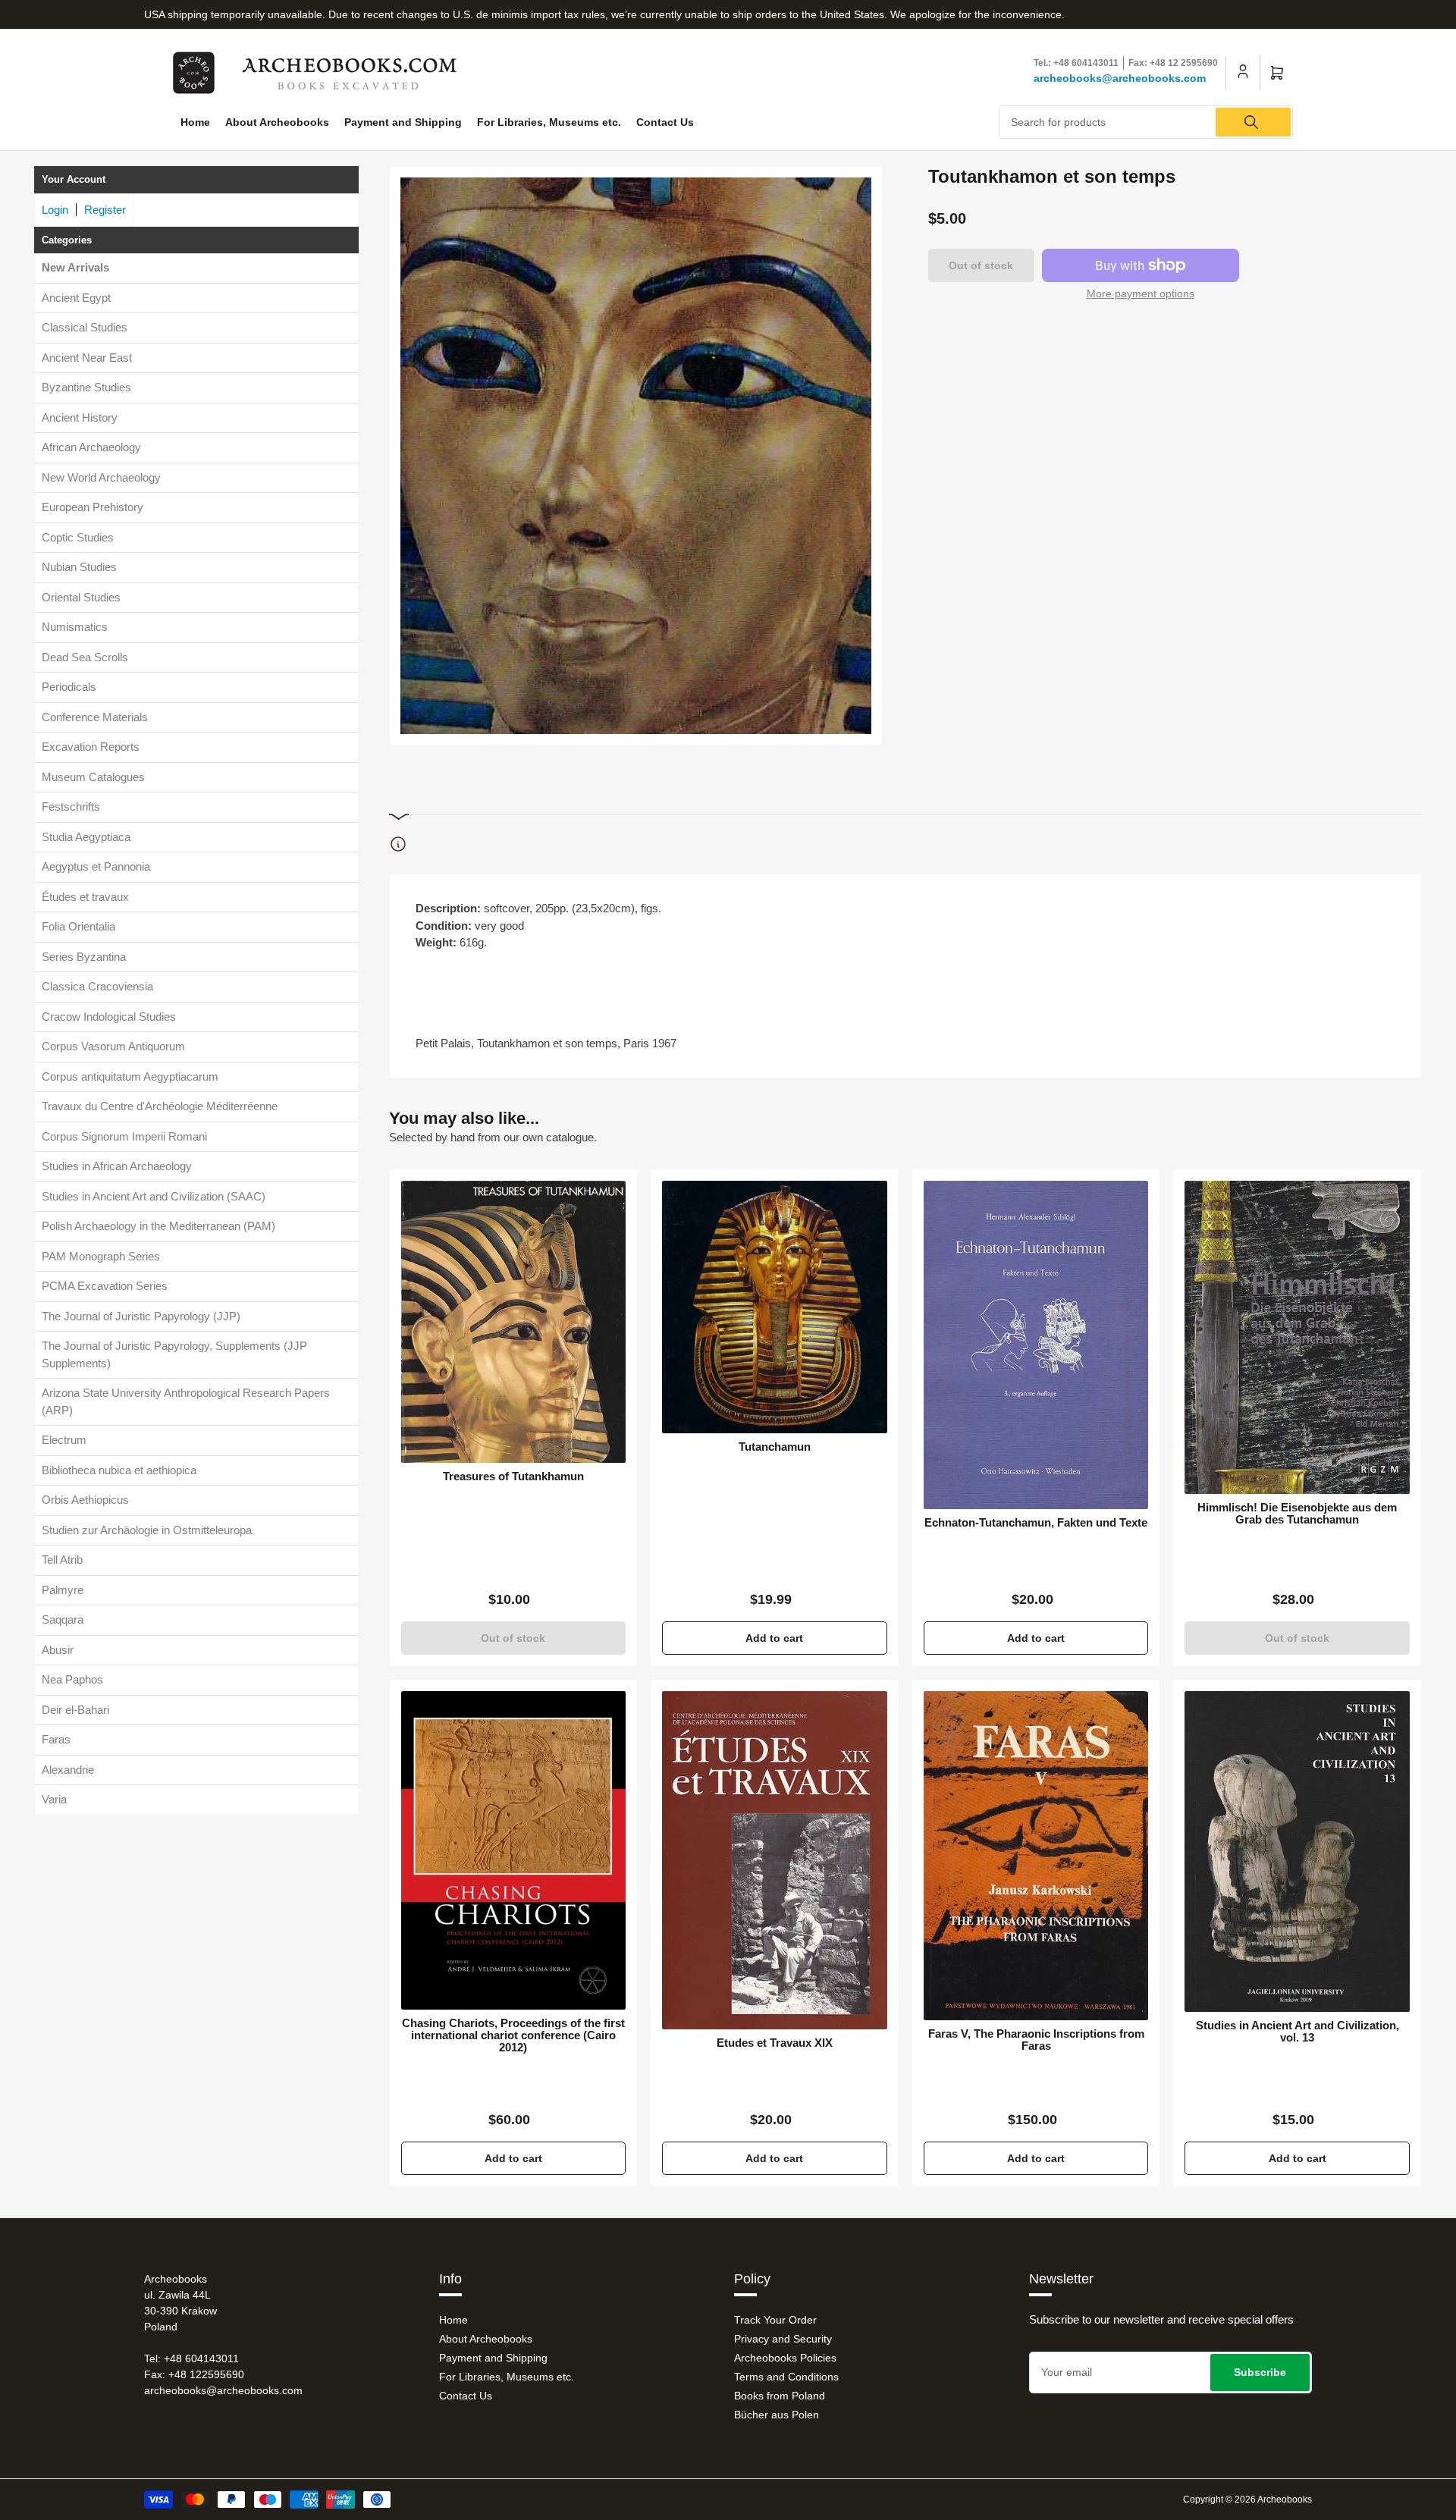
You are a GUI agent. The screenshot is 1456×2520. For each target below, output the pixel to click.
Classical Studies (85, 327)
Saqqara (63, 1619)
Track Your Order (775, 2320)
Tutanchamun (775, 1447)
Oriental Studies (81, 597)
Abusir (58, 1650)
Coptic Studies (78, 537)
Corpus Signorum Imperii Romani (124, 1136)
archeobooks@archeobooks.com (1120, 78)
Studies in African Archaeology (117, 1166)
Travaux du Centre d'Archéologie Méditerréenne (160, 1106)
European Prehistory (93, 507)
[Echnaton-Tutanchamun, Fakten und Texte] (1036, 1345)
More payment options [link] (1141, 293)
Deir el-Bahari (75, 1710)
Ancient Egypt (76, 298)
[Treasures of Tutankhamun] (514, 1322)
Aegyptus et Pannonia (96, 866)
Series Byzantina (84, 957)
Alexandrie (68, 1770)
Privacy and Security (783, 2339)
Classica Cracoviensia (97, 986)
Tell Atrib (62, 1560)
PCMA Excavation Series (105, 1286)
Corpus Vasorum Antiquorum (113, 1046)
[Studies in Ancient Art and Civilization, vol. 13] (1297, 1851)
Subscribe (1260, 2372)
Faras (56, 1739)
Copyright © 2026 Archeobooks (1247, 2500)
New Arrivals (75, 267)
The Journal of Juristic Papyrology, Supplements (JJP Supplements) (174, 1354)
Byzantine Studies (86, 387)
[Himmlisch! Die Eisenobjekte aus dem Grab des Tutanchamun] (1297, 1337)
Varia (54, 1799)
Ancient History (80, 417)
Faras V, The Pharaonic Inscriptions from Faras (1036, 2040)
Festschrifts (71, 807)
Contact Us (665, 122)
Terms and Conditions (786, 2377)
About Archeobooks (277, 122)
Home (195, 122)
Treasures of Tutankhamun (513, 1477)
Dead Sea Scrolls (85, 657)
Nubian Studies (79, 567)
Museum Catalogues (93, 777)
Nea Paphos (72, 1679)
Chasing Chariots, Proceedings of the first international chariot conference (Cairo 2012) (513, 2035)
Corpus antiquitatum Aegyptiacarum (130, 1076)
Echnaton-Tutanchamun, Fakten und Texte (1036, 1523)
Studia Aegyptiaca (86, 837)
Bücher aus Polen (777, 2415)
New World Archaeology (101, 477)
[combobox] (1146, 122)
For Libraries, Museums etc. (549, 122)
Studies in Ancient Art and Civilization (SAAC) (154, 1196)
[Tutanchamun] (775, 1307)
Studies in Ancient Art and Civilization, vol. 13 (1298, 2032)
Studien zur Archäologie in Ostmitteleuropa (147, 1530)
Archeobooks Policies (785, 2358)
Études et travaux (85, 897)
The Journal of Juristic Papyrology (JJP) (141, 1316)
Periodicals (69, 687)
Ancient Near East (87, 358)
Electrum (64, 1440)
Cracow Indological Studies (109, 1017)
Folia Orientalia (78, 926)
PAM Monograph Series (101, 1256)
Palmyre (63, 1590)
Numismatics (75, 627)
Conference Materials (95, 717)
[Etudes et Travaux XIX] (775, 1860)
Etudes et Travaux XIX (775, 2043)
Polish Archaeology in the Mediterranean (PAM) (158, 1226)
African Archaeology (91, 447)
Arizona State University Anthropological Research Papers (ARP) (186, 1401)
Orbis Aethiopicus (85, 1500)
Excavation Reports (91, 747)
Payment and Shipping (403, 122)
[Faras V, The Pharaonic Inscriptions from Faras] (1036, 1856)
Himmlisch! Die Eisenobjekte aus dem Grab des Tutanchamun (1297, 1514)
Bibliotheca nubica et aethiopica (119, 1470)
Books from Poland (780, 2396)
